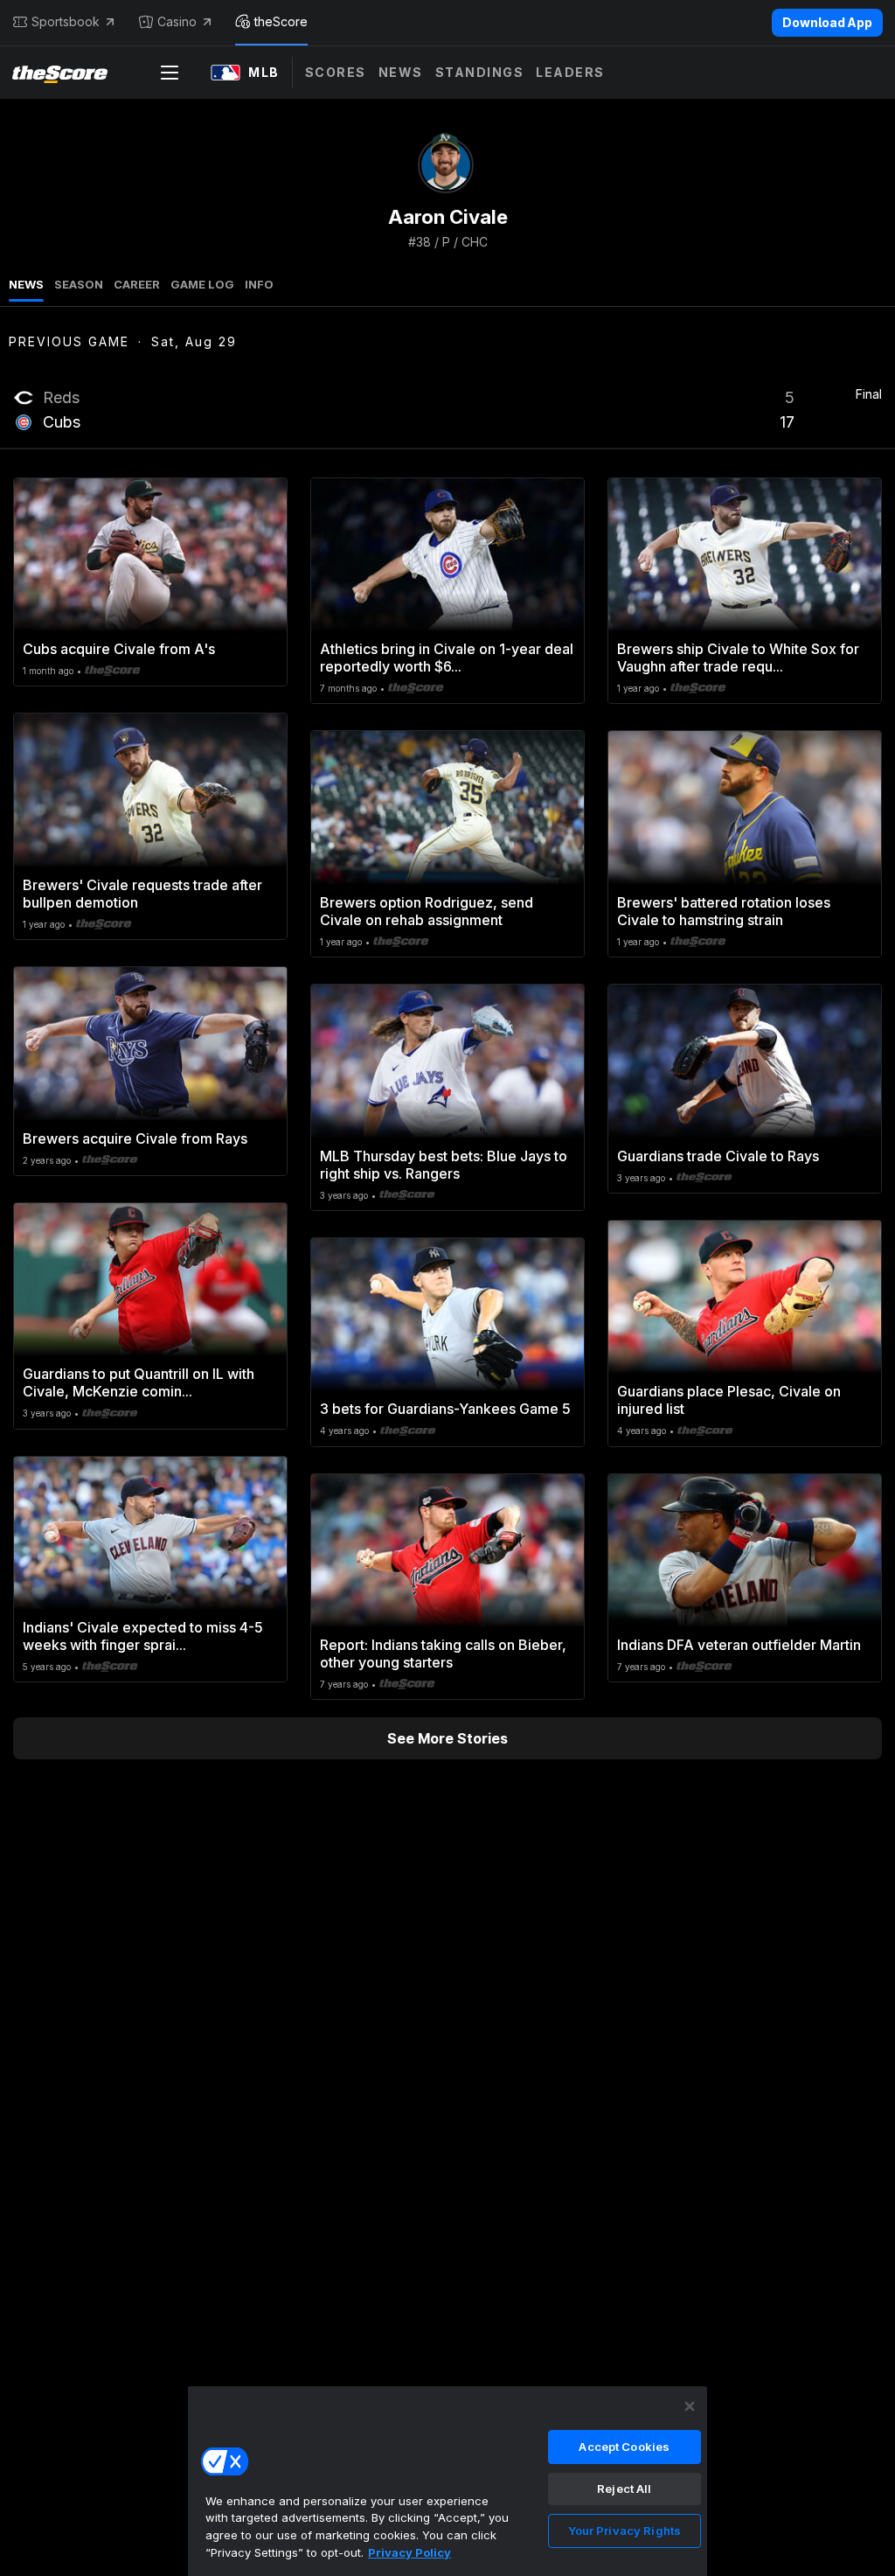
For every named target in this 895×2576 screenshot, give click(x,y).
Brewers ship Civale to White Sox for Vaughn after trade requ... (738, 658)
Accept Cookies (624, 2447)
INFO (259, 284)
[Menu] (170, 73)
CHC (475, 242)
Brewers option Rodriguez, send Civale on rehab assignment (427, 911)
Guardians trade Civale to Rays (718, 1156)
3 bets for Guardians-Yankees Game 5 (445, 1409)
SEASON (79, 284)
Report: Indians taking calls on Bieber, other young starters (443, 1654)
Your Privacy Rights (624, 2531)
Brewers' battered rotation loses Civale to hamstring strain (724, 911)
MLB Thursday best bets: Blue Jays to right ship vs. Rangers (444, 1165)
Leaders (570, 72)
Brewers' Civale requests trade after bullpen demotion (142, 894)
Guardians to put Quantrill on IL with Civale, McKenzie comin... (139, 1382)
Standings (480, 72)
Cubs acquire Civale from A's (119, 649)
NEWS (26, 284)
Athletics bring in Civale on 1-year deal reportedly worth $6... (447, 658)
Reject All (624, 2489)
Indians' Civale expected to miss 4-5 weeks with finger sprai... (143, 1636)
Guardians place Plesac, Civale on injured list (729, 1400)
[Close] (690, 2406)
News (401, 72)
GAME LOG (202, 284)
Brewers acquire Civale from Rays (135, 1138)
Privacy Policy (409, 2552)
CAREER (137, 284)
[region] (447, 2481)
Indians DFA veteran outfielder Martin (739, 1645)
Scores (336, 72)
